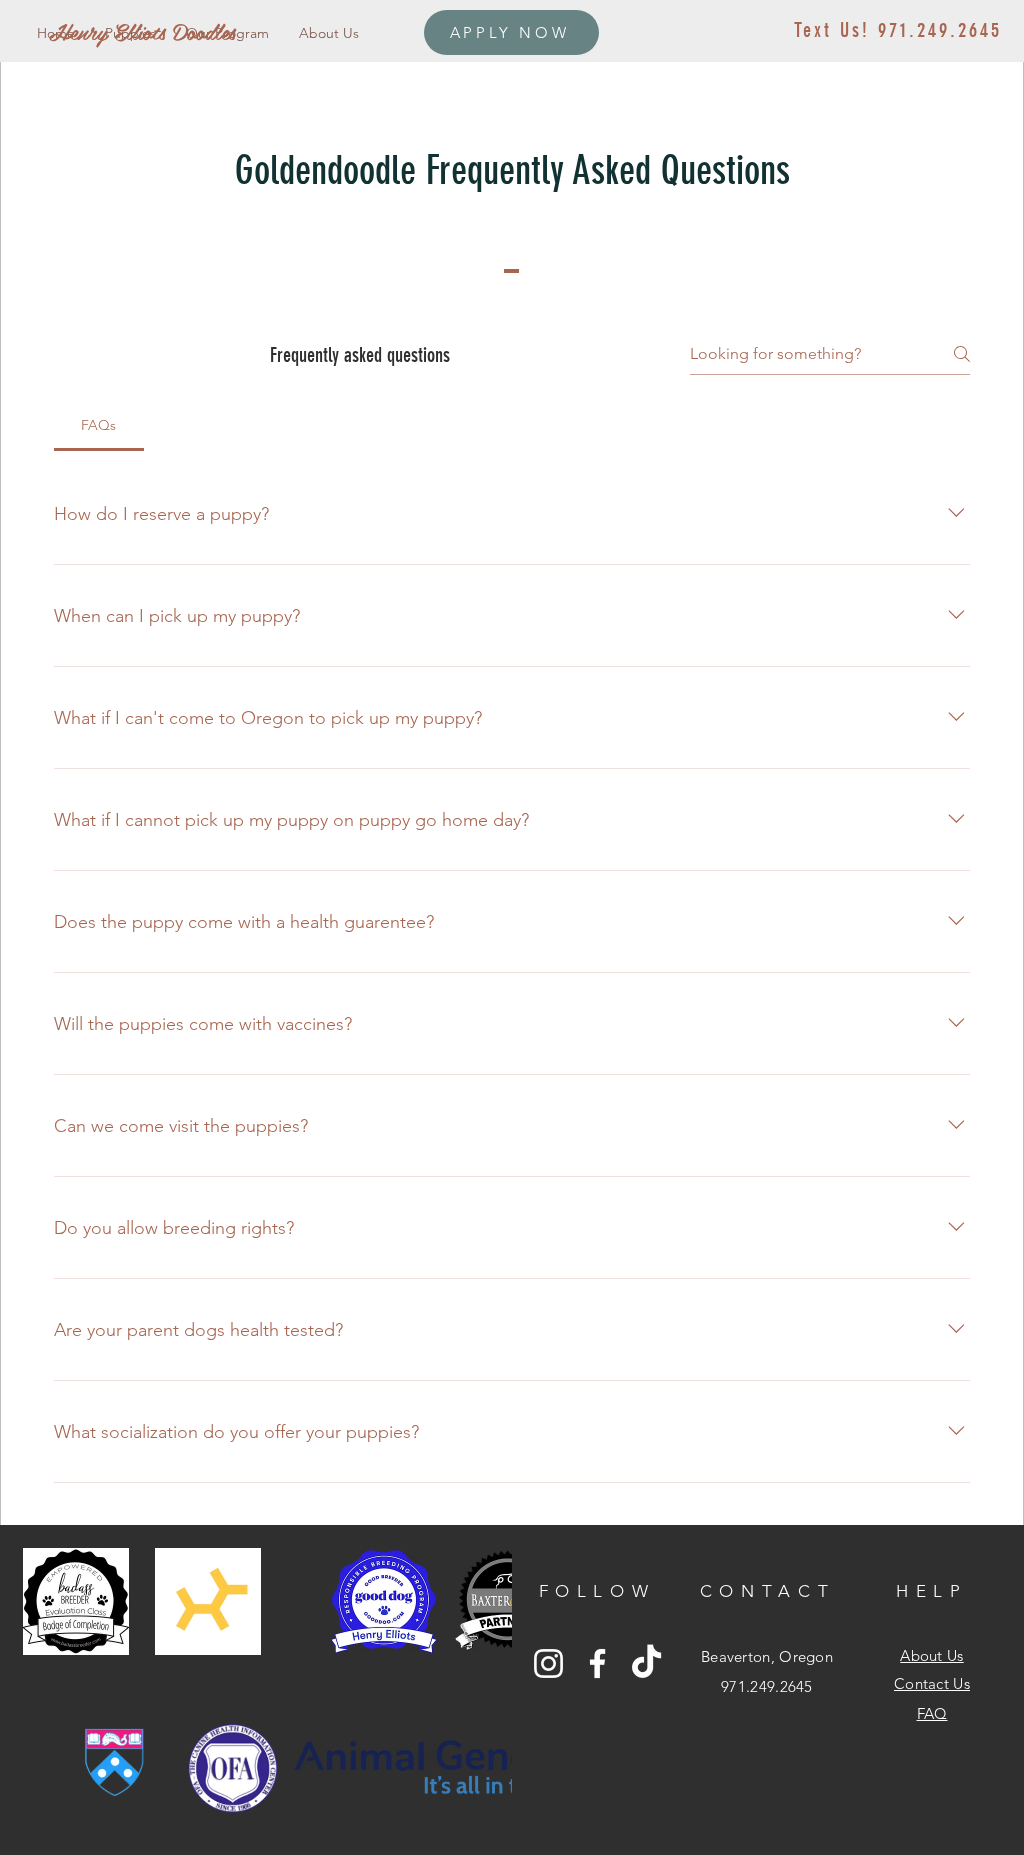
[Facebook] (597, 1663)
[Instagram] (548, 1663)
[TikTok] (646, 1663)
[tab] (99, 425)
